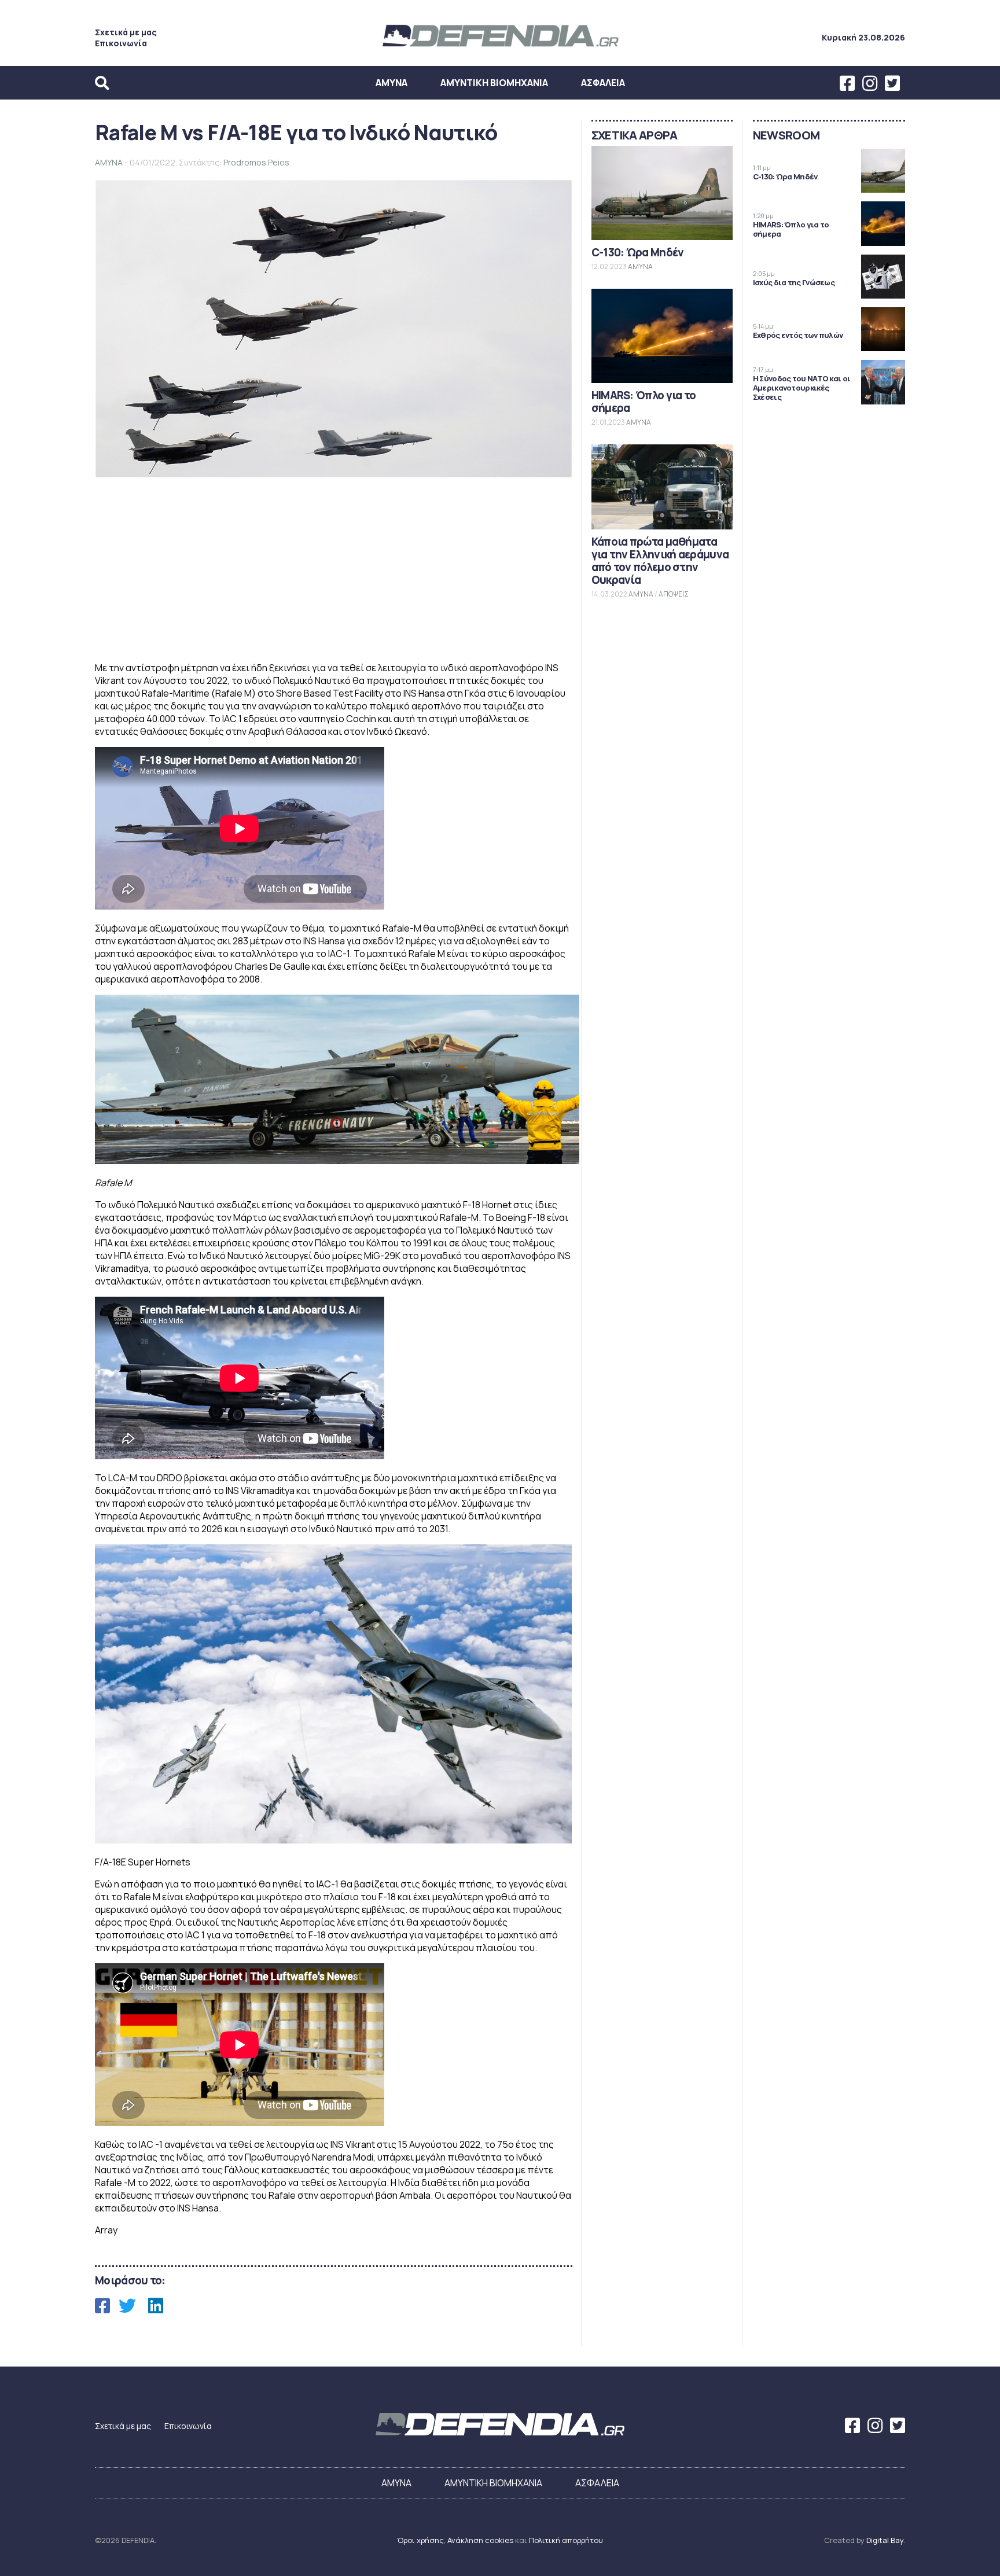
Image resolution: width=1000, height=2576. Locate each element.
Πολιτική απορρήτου (566, 2540)
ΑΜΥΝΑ (391, 83)
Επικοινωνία (121, 43)
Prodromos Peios (256, 162)
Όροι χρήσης (420, 2540)
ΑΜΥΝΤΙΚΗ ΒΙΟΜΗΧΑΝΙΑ (494, 83)
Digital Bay (885, 2540)
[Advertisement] (334, 571)
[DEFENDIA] (500, 48)
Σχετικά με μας (126, 32)
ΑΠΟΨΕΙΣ (674, 594)
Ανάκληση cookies (480, 2540)
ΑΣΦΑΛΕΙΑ (603, 83)
